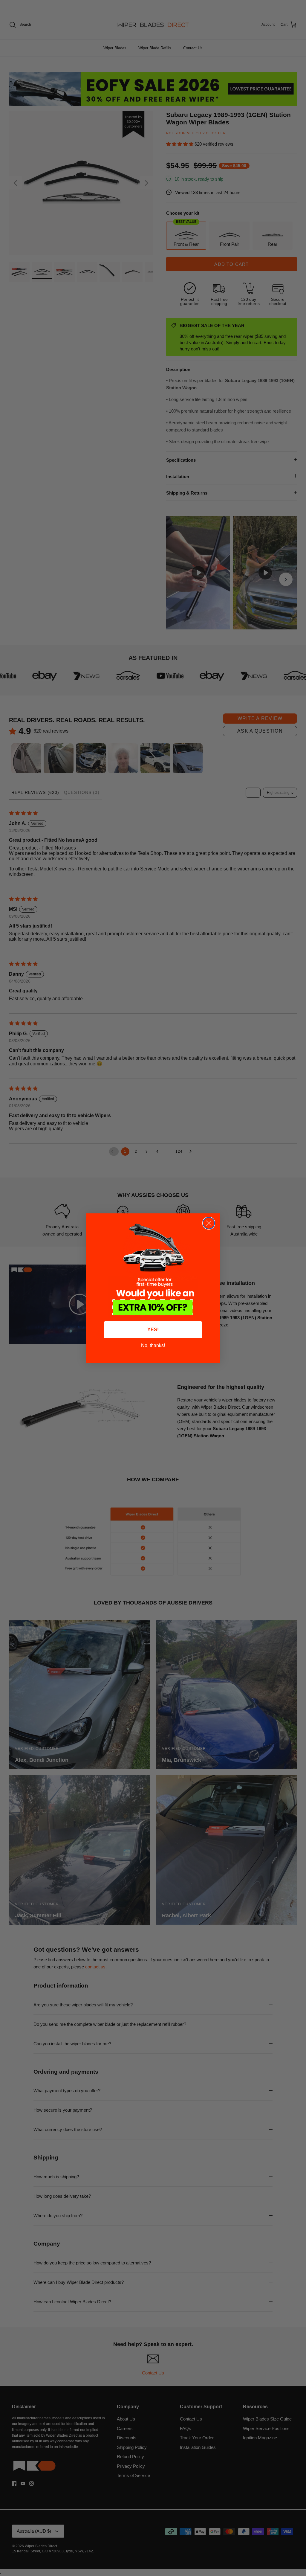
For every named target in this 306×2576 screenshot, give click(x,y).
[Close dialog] (209, 1223)
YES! (153, 1330)
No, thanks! (153, 1345)
